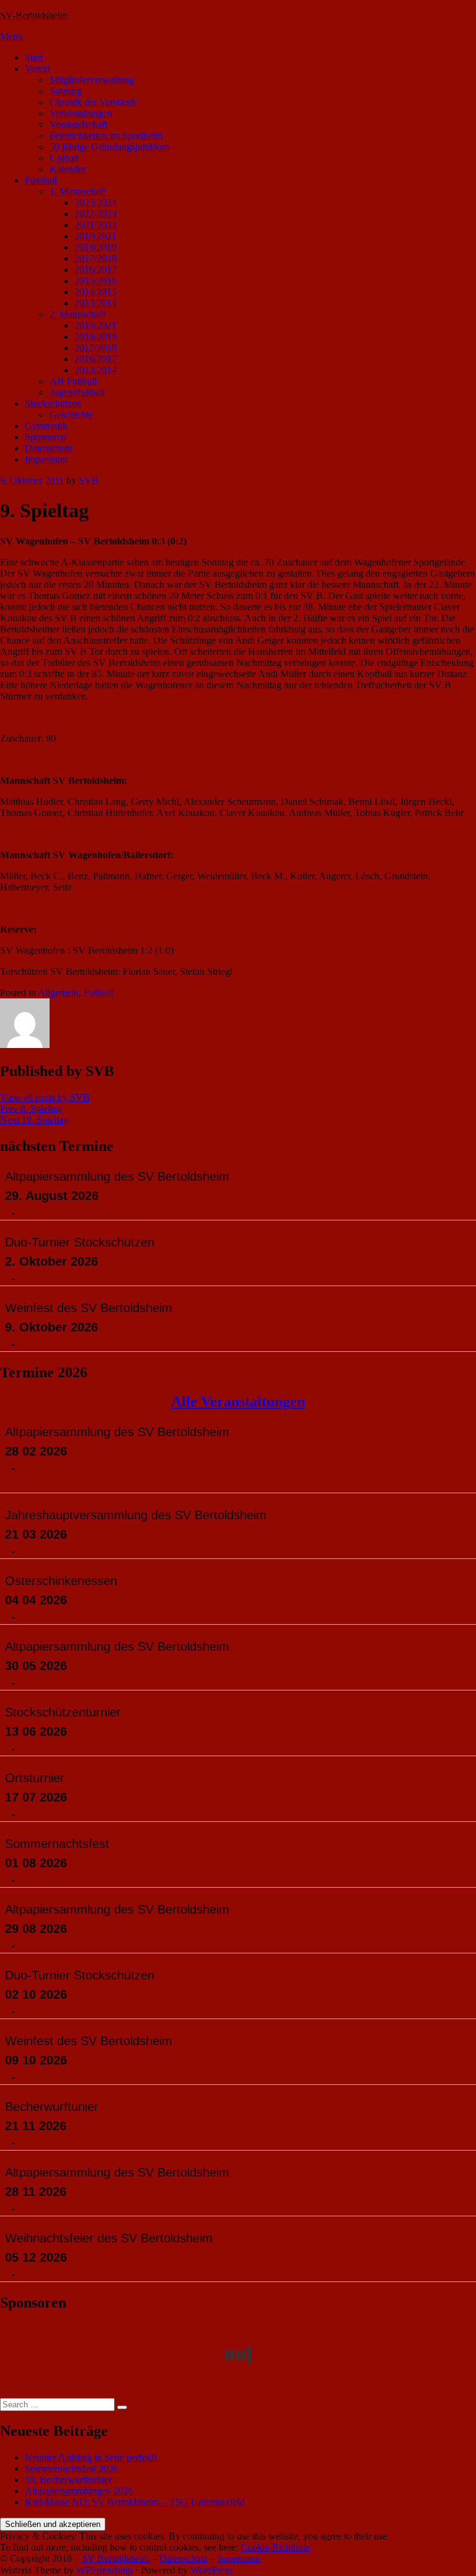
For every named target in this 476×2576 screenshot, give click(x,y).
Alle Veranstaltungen (238, 1401)
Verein (37, 69)
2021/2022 (95, 225)
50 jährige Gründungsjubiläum (109, 147)
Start (34, 57)
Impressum (46, 459)
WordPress (211, 2570)
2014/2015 (95, 292)
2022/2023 (95, 214)
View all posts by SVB (45, 1097)
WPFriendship (104, 2570)
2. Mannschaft (77, 314)
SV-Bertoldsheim (34, 15)
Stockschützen (53, 403)
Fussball (41, 180)
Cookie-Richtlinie (275, 2547)
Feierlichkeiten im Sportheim (106, 135)
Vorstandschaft (78, 124)
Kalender (68, 169)
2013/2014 (95, 303)
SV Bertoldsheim (116, 2558)
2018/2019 (95, 247)
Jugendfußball (77, 392)
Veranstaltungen (81, 113)
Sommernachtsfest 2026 (72, 2468)
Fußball (99, 993)
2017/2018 (95, 258)
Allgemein (58, 993)
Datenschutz (49, 448)
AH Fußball (73, 381)
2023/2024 (95, 202)
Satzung (65, 91)
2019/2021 (95, 236)
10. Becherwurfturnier (68, 2480)
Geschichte (71, 415)
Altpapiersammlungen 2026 (79, 2491)
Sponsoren (46, 437)
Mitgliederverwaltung (92, 80)
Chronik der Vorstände (94, 102)
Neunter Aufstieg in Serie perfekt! (91, 2457)
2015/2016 (95, 281)
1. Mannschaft (77, 191)
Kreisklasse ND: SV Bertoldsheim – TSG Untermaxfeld (135, 2502)
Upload (64, 158)
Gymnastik (46, 426)
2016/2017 (95, 269)
